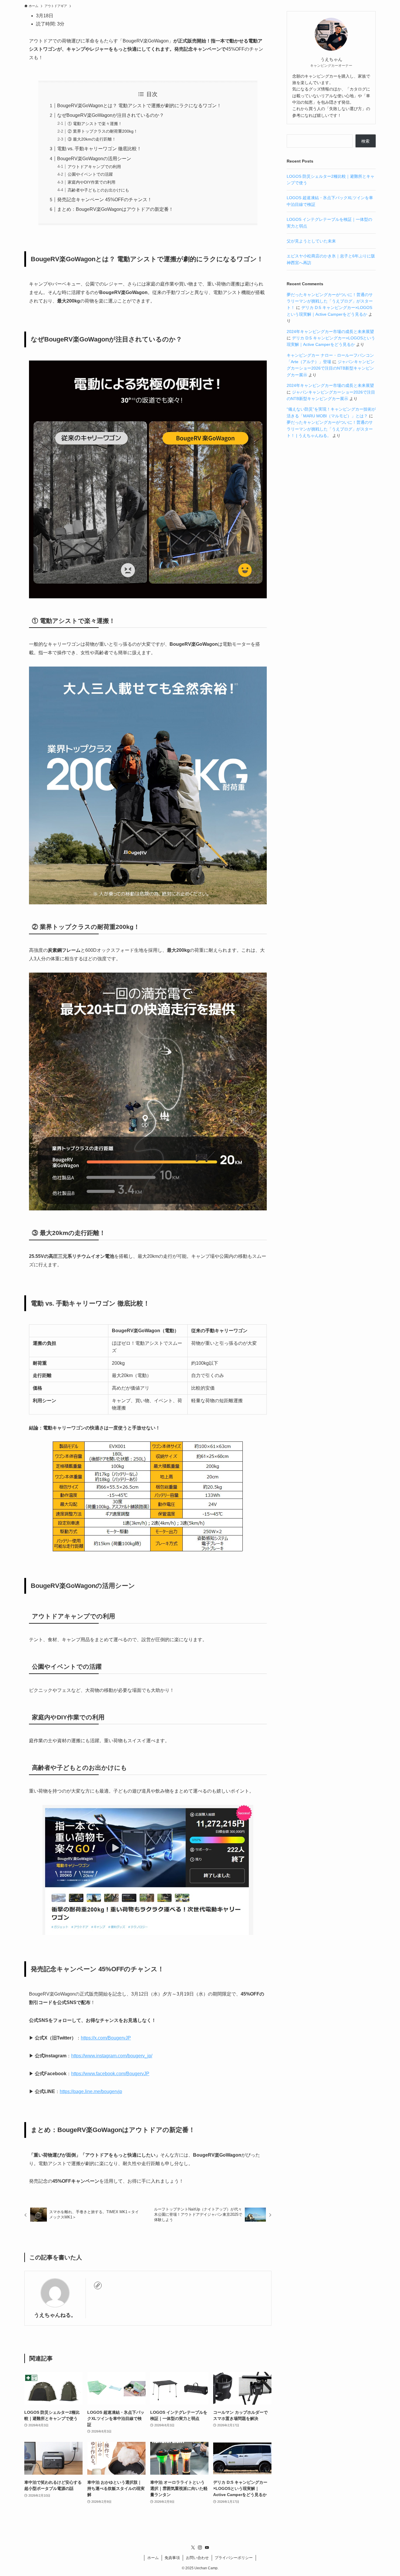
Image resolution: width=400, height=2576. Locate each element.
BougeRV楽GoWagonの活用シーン (94, 159)
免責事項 (172, 2558)
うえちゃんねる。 (55, 2315)
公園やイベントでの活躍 (90, 174)
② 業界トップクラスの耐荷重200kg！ (103, 131)
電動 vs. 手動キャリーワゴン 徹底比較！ (99, 149)
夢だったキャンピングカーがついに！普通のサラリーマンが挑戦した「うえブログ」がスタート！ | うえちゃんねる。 (330, 429)
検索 (365, 141)
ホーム (153, 2558)
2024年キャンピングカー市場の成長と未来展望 (330, 332)
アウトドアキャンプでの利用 (94, 167)
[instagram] (200, 2548)
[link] (98, 2285)
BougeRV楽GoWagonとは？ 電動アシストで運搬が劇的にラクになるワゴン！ (139, 106)
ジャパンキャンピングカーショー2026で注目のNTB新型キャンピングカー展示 (331, 368)
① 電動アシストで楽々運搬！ (95, 124)
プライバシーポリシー (234, 2558)
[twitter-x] (193, 2548)
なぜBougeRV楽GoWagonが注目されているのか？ (111, 115)
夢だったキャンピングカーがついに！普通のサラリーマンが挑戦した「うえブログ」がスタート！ (330, 301)
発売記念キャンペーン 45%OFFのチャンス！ (105, 200)
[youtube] (207, 2548)
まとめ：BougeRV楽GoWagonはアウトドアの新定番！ (115, 209)
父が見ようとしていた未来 (311, 241)
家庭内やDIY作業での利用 (92, 182)
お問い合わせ (197, 2558)
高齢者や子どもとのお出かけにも (98, 190)
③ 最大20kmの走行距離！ (92, 139)
